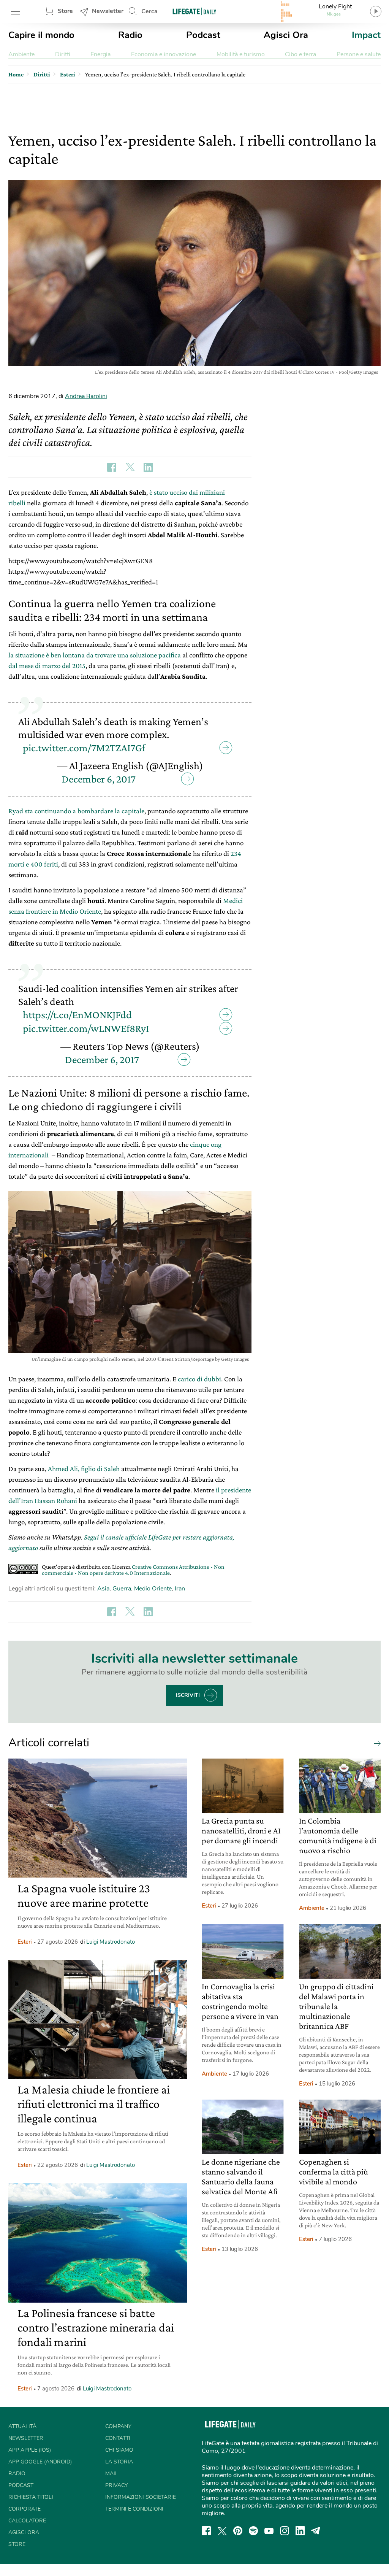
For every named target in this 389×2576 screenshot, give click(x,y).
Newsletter (108, 11)
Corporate (25, 2509)
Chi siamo (119, 2450)
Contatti (118, 2438)
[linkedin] (300, 2531)
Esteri (25, 1942)
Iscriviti (188, 1695)
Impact (366, 35)
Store (65, 11)
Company (118, 2426)
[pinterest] (238, 2531)
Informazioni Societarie (141, 2497)
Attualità (22, 2426)
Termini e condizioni (134, 2509)
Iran (180, 1589)
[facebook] (206, 2531)
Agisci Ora (286, 35)
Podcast (203, 35)
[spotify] (253, 2531)
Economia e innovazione (164, 54)
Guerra (122, 1589)
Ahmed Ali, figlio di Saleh (84, 1469)
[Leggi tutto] (375, 1743)
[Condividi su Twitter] (130, 467)
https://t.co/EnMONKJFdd (77, 1015)
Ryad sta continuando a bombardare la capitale (76, 811)
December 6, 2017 (99, 779)
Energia (100, 54)
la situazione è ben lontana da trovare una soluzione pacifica (95, 655)
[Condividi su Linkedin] (148, 467)
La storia (119, 2462)
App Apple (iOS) (30, 2450)
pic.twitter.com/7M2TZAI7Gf (84, 748)
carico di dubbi (199, 1379)
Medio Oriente (153, 1589)
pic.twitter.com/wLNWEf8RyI (86, 1028)
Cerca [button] (149, 11)
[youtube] (269, 2531)
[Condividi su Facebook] (112, 467)
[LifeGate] (194, 11)
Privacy (116, 2485)
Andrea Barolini (86, 396)
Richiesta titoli (31, 2497)
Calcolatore (27, 2521)
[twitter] (222, 2531)
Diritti (63, 54)
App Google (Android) (40, 2462)
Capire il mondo (41, 35)
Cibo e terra (300, 54)
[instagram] (285, 2531)
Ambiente (21, 54)
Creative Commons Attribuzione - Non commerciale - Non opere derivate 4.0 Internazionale (133, 1570)
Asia (103, 1589)
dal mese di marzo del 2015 (47, 666)
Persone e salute (359, 54)
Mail (112, 2474)
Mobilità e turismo (241, 54)
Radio (130, 35)
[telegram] (316, 2531)
